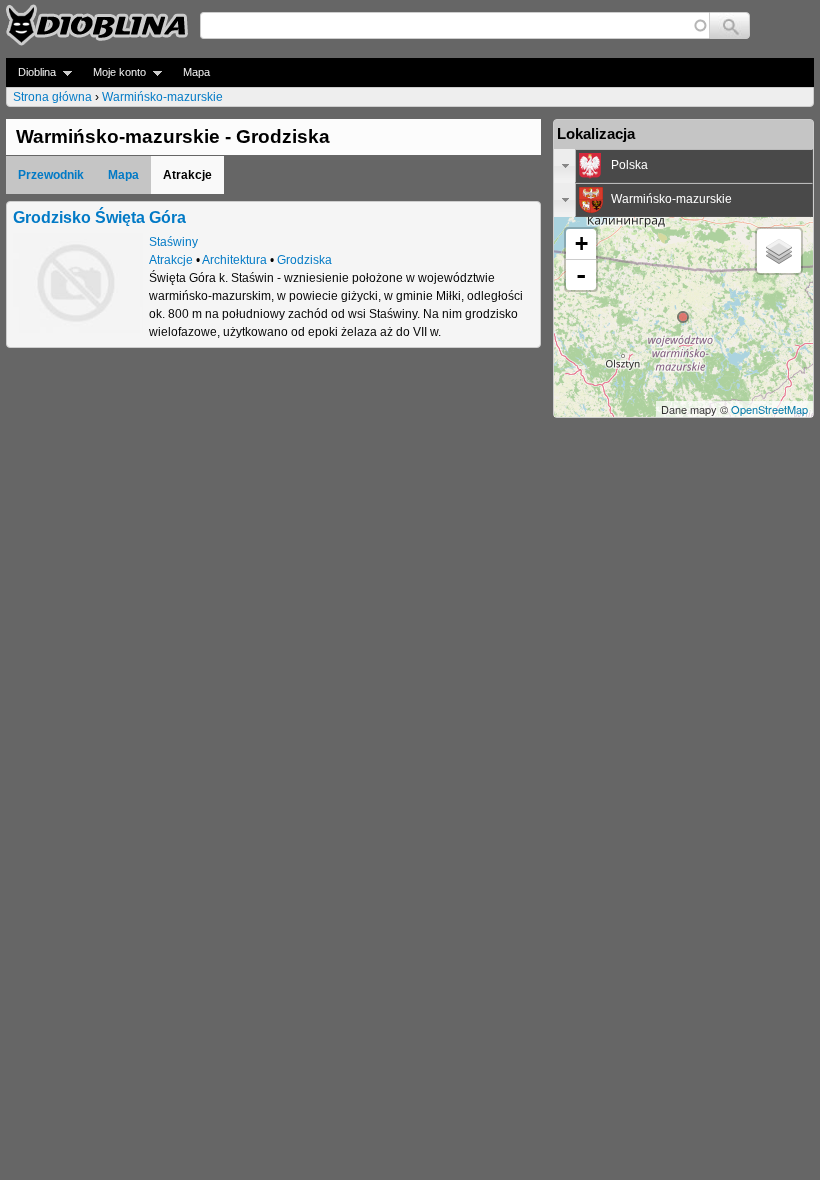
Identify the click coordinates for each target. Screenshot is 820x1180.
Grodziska (304, 260)
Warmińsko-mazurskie (162, 97)
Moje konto (113, 72)
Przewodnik (51, 175)
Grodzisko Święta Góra (99, 217)
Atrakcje (171, 260)
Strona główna (52, 97)
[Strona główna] (97, 25)
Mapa (196, 72)
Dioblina (31, 72)
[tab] (683, 166)
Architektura (234, 260)
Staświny (173, 242)
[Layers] (779, 251)
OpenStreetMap (769, 409)
